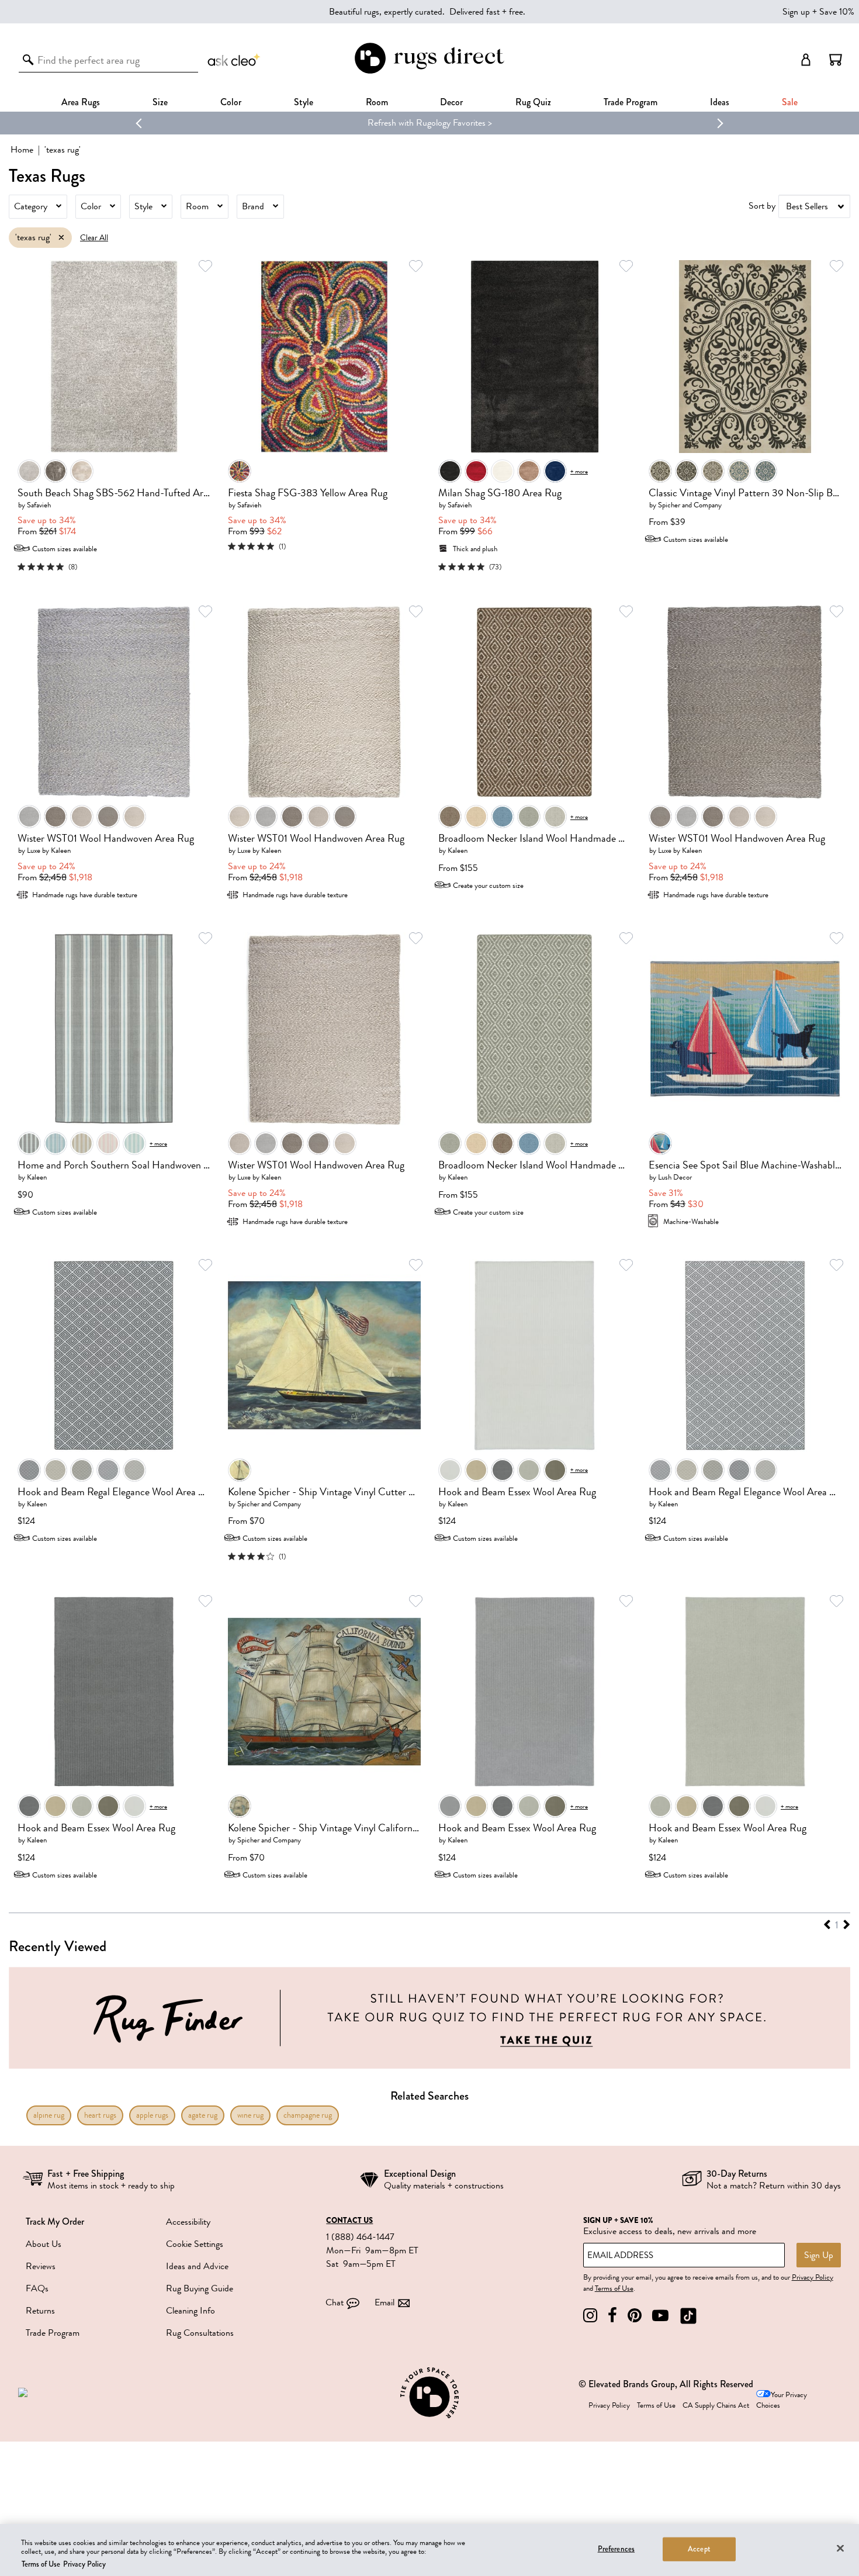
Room (197, 206)
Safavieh (39, 505)
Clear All (94, 238)
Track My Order (55, 2221)
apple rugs (152, 2115)
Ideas (720, 102)
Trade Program (631, 102)
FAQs (37, 2288)
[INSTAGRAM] (590, 2316)
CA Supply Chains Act (716, 2405)
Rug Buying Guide (200, 2288)
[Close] (840, 2548)
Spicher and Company (690, 505)
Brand (253, 206)
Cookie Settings (195, 2244)
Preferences (616, 2549)
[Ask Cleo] (234, 60)
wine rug (250, 2115)
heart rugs (100, 2115)
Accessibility (188, 2222)
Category (31, 206)
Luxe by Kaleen (49, 850)
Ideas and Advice (197, 2266)
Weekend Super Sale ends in (392, 123)
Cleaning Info (190, 2311)
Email (385, 2302)
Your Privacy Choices (782, 2400)
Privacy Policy (813, 2277)
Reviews (41, 2266)
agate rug (203, 2115)
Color (91, 206)
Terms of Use (614, 2288)
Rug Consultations (200, 2333)
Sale (790, 102)
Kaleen (458, 850)
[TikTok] (688, 2316)
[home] (429, 72)
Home (22, 150)
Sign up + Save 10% (818, 12)
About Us (44, 2244)
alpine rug (49, 2115)
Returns (40, 2311)
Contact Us (349, 2221)
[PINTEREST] (635, 2316)
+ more (579, 471)
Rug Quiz (533, 102)
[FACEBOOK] (612, 2316)
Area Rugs (81, 102)
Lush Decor (675, 1177)
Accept (699, 2549)
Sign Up (819, 2255)
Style (304, 102)
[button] (836, 60)
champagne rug (308, 2115)
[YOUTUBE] (660, 2316)
